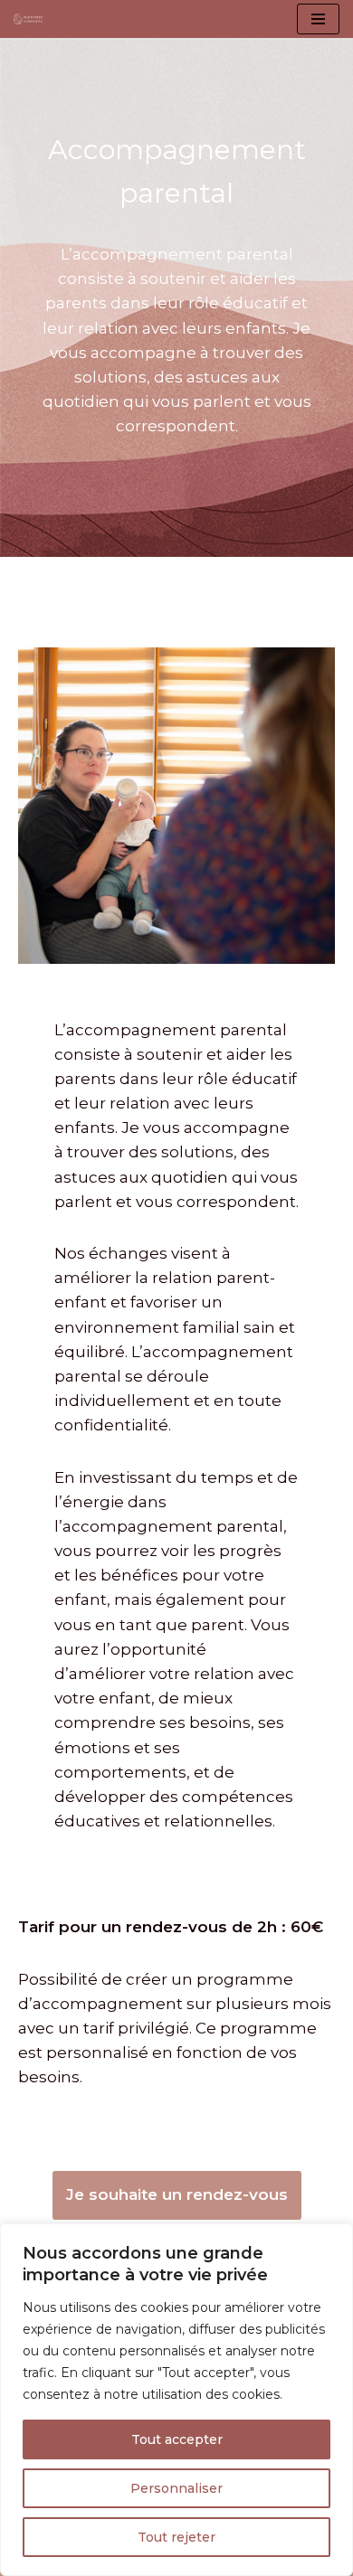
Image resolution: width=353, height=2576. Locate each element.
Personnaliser (176, 2488)
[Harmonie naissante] (33, 19)
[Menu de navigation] (318, 19)
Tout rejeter (176, 2537)
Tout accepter (177, 2439)
